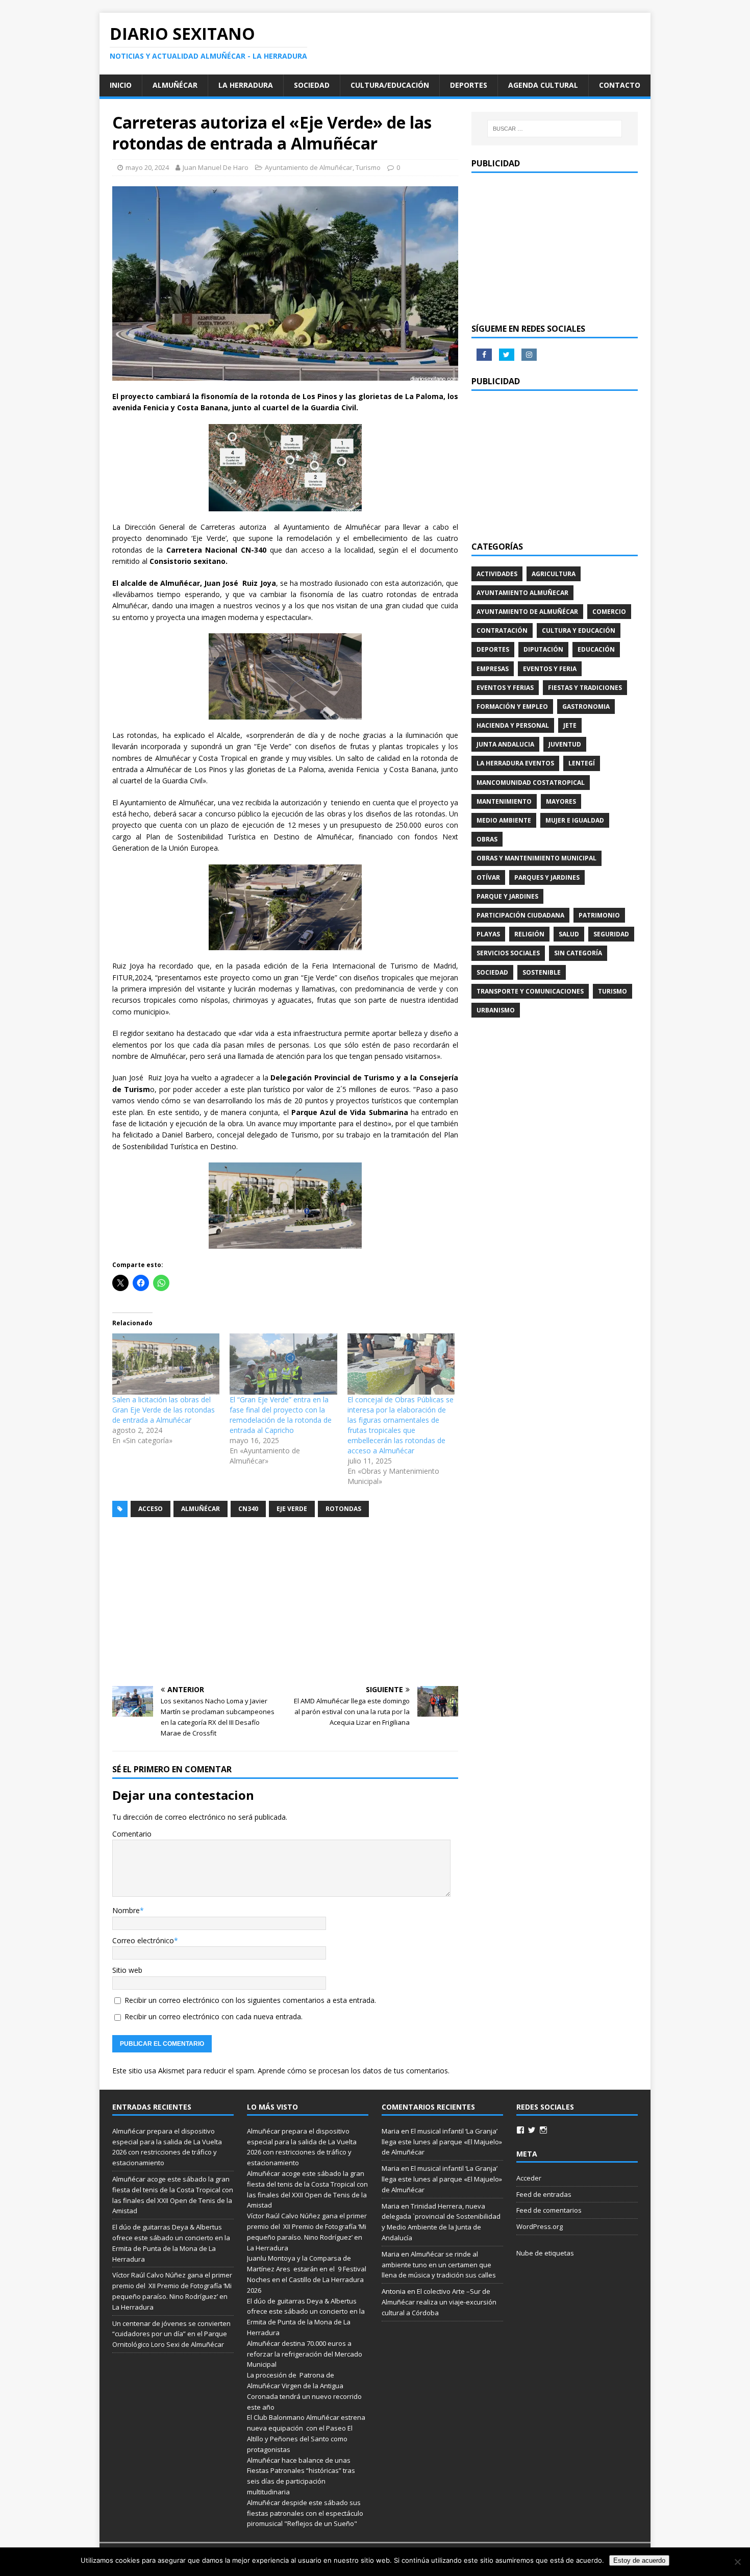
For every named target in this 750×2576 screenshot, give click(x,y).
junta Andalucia (505, 744)
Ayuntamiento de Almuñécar (309, 167)
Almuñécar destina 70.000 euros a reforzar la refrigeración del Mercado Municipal (305, 2354)
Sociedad (312, 85)
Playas (488, 934)
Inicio (121, 85)
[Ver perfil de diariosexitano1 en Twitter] (532, 2130)
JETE (570, 725)
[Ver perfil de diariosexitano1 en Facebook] (520, 2130)
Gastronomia (586, 707)
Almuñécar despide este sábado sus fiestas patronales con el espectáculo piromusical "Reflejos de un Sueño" (305, 2513)
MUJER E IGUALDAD (575, 820)
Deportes (469, 85)
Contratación (502, 630)
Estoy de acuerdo (639, 2560)
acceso (151, 1509)
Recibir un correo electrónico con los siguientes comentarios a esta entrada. (250, 2000)
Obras (487, 839)
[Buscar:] (555, 129)
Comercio (609, 612)
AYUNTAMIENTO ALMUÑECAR (522, 593)
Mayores (561, 801)
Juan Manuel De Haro (216, 167)
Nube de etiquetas (545, 2253)
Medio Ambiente (504, 820)
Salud (569, 934)
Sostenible (542, 972)
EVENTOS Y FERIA (550, 669)
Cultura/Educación (390, 85)
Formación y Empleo (512, 707)
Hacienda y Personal (513, 725)
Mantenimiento (504, 801)
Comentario (132, 1834)
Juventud (565, 744)
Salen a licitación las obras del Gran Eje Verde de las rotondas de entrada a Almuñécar (164, 1410)
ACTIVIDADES (497, 574)
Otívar (488, 877)
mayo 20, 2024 (147, 167)
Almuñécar (175, 85)
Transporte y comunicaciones (530, 991)
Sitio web (127, 1970)
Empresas (493, 669)
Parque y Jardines (507, 896)
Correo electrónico (143, 1940)
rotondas (343, 1509)
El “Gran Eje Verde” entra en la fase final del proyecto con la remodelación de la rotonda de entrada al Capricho (281, 1415)
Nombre (126, 1910)
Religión (529, 934)
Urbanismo (496, 1010)
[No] (737, 2562)
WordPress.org (540, 2226)
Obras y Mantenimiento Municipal (536, 858)
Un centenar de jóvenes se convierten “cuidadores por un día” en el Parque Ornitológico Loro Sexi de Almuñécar (171, 2334)
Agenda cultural (543, 85)
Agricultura (554, 574)
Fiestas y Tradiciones (585, 688)
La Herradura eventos (515, 763)
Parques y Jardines (547, 877)
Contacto (620, 85)
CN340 (248, 1509)
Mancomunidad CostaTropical (531, 783)
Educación (596, 649)
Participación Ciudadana (520, 915)
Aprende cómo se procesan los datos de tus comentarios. (354, 2071)
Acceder (529, 2178)
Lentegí (582, 763)
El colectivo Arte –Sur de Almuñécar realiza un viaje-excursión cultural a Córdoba (439, 2302)
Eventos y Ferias (505, 688)
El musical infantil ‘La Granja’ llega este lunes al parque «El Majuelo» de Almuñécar (442, 2142)
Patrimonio (599, 915)
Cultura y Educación (579, 630)
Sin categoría (578, 953)
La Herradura (246, 85)
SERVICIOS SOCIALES (508, 953)
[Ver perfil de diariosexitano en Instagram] (543, 2130)
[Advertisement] (285, 1602)
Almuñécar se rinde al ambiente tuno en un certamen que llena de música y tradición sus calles (439, 2265)
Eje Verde (292, 1509)
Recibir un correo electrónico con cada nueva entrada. (214, 2016)
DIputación (543, 649)
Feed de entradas (544, 2194)
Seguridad (611, 934)
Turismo (368, 167)
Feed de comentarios (549, 2210)
